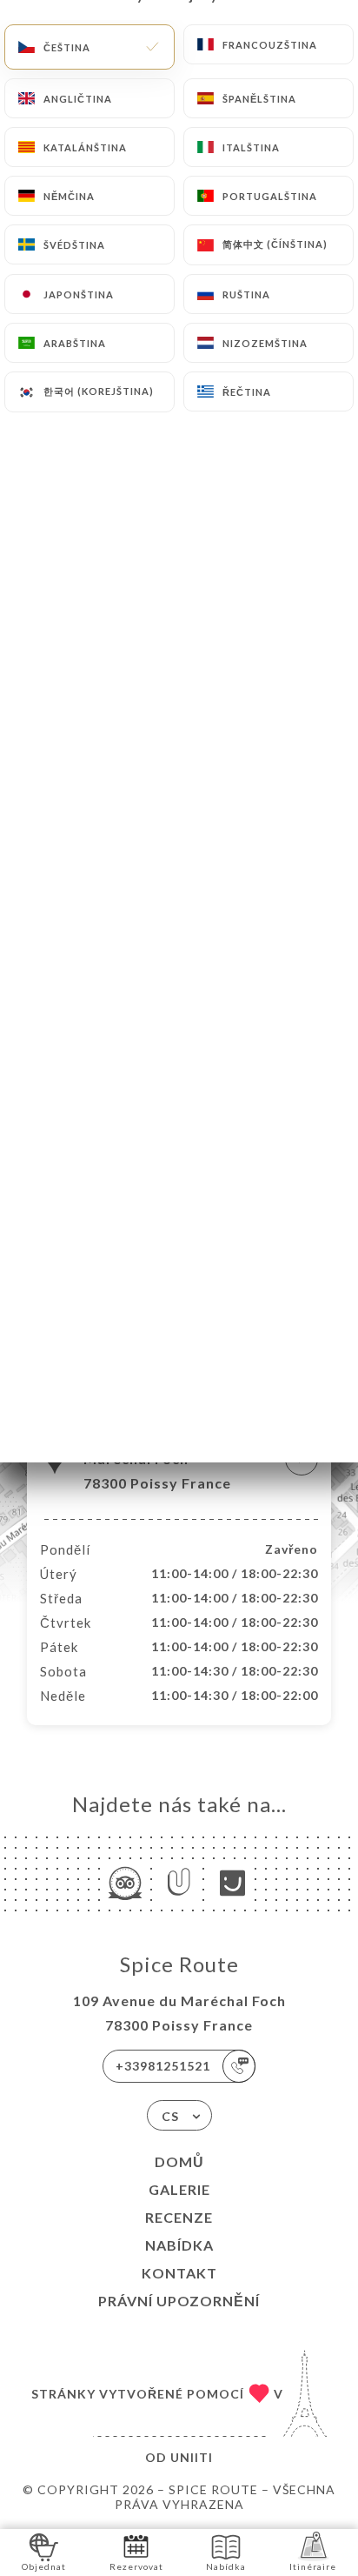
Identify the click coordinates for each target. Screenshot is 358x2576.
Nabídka (179, 2245)
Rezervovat (136, 2566)
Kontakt (179, 2273)
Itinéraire (313, 2566)
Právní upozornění (179, 2301)
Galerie (179, 2189)
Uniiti (192, 2457)
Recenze (179, 2217)
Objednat (44, 2566)
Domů (179, 2161)
